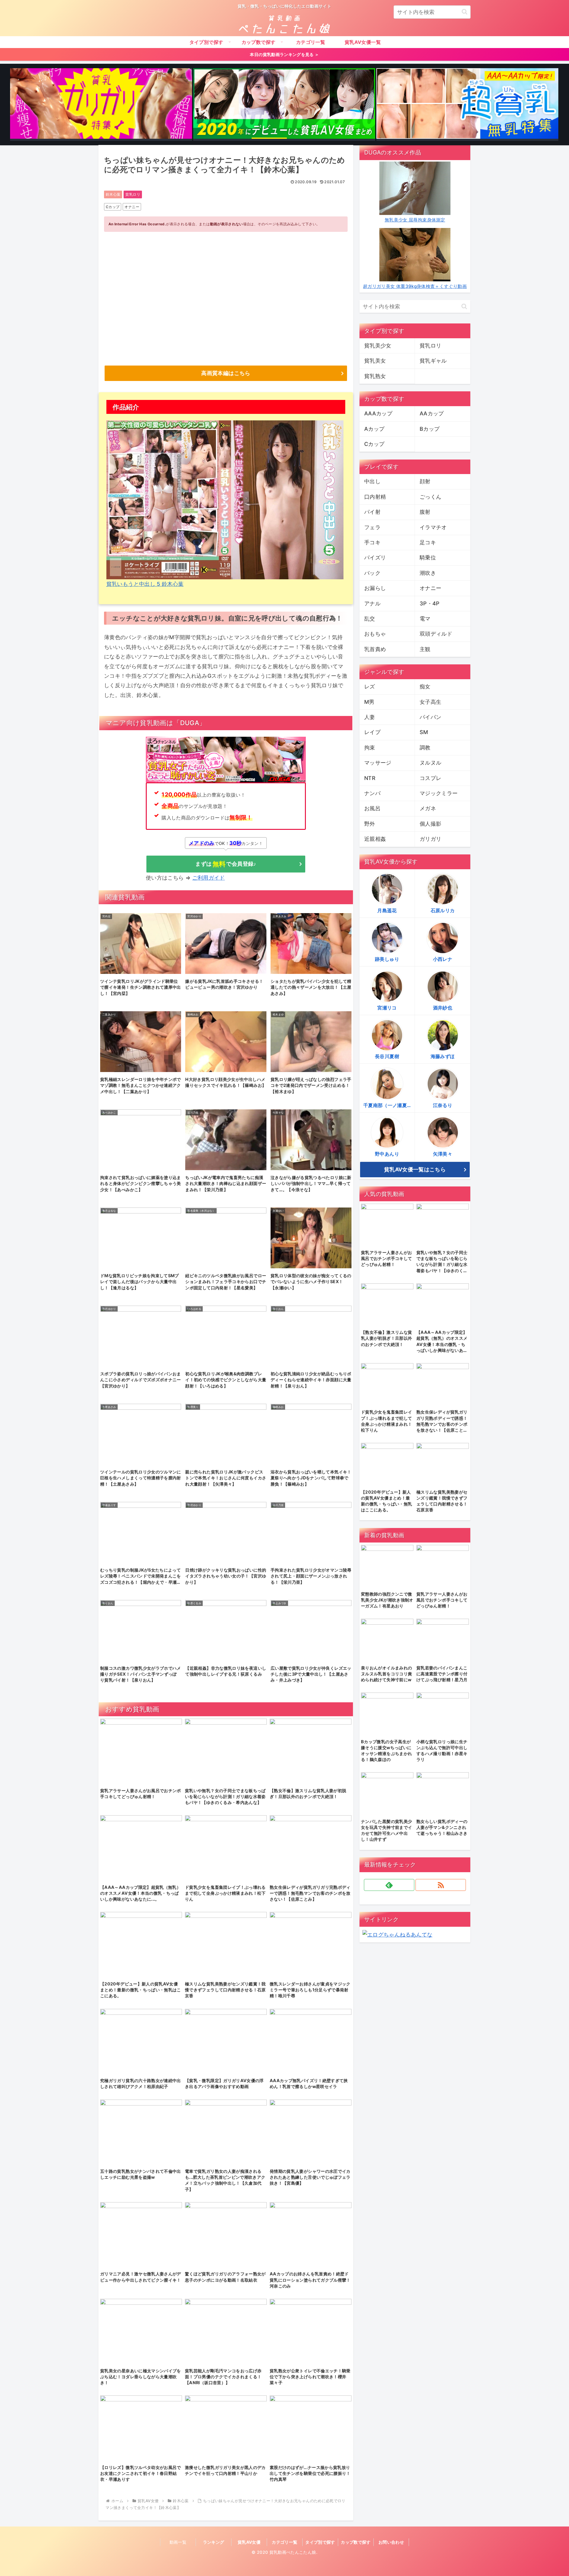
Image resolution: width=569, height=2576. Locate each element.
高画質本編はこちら (226, 373)
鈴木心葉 (113, 194)
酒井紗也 (443, 1008)
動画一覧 (178, 2542)
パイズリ (375, 558)
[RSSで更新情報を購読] (441, 1885)
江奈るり (443, 1105)
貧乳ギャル (433, 361)
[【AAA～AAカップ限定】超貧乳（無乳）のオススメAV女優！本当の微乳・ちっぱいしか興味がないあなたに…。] (467, 105)
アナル (372, 603)
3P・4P (430, 603)
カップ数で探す (356, 2542)
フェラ (372, 527)
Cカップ (113, 207)
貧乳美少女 (378, 346)
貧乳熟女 (375, 376)
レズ (370, 686)
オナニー (132, 207)
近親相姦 (375, 839)
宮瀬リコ (387, 1008)
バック (372, 573)
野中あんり (387, 1154)
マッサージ (378, 763)
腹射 (425, 512)
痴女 (425, 686)
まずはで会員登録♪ (226, 864)
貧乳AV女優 (249, 2542)
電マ (425, 619)
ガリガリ (430, 839)
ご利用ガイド (209, 878)
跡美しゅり (387, 959)
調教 (425, 748)
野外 (370, 824)
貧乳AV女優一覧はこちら (415, 1169)
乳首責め (375, 649)
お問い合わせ (391, 2542)
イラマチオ (433, 527)
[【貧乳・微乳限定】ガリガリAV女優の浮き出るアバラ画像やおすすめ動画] (101, 105)
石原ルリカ (443, 910)
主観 (425, 649)
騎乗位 (428, 558)
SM (424, 732)
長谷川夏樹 (387, 1056)
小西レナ (443, 959)
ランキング (214, 2542)
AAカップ (432, 413)
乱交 (370, 619)
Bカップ (430, 429)
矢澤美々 (443, 1154)
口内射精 (375, 497)
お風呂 (372, 808)
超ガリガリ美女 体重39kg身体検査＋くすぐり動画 (415, 286)
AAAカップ (378, 413)
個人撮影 (430, 824)
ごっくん (430, 497)
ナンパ (372, 793)
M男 (369, 702)
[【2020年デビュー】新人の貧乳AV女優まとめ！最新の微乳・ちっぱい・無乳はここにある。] (284, 105)
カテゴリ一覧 (284, 2542)
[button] (465, 12)
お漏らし (375, 588)
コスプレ (430, 778)
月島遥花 (387, 910)
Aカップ (374, 429)
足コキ (428, 542)
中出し (372, 481)
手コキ (372, 542)
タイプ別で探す (320, 2542)
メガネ (428, 808)
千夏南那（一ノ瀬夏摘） (389, 1105)
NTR (370, 778)
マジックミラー (439, 793)
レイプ (372, 732)
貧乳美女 (375, 361)
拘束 (370, 748)
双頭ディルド (436, 634)
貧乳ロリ (133, 194)
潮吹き (428, 573)
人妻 (370, 717)
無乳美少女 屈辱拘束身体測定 (415, 220)
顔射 (425, 481)
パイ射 (372, 512)
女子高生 (430, 702)
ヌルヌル (430, 763)
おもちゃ (375, 634)
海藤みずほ (443, 1056)
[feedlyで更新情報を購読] (389, 1885)
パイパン (430, 717)
